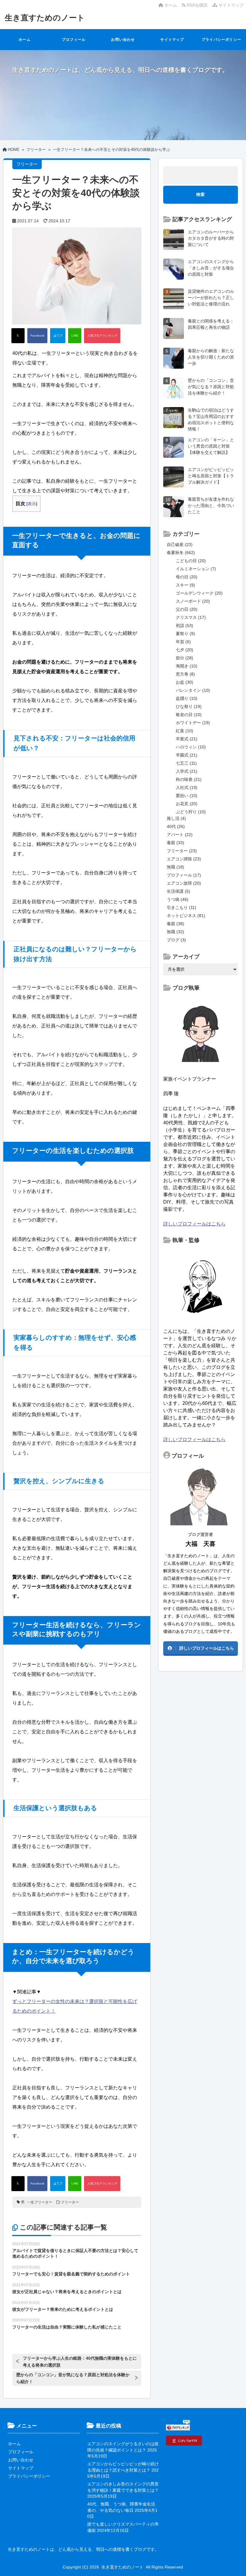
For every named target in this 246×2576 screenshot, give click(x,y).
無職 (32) (175, 932)
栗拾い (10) (187, 796)
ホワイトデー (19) (193, 723)
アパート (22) (180, 835)
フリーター (70, 2202)
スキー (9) (185, 585)
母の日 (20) (187, 577)
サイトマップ (230, 5)
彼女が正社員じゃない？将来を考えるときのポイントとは (67, 2292)
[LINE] (75, 336)
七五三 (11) (186, 763)
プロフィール (74, 40)
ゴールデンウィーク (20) (199, 593)
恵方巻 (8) (185, 674)
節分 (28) (184, 658)
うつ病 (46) (178, 899)
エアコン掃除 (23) (184, 859)
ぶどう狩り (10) (191, 812)
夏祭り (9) (185, 634)
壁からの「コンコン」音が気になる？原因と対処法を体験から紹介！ (73, 2378)
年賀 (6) (183, 642)
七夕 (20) (184, 650)
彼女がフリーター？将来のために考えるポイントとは (63, 2309)
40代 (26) (176, 826)
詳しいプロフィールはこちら (194, 1224)
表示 (32, 504)
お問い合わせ (123, 40)
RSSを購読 (198, 5)
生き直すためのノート (45, 18)
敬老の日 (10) (189, 715)
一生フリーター (40, 2202)
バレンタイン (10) (193, 690)
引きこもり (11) (181, 907)
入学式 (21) (187, 771)
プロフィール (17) (184, 875)
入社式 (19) (187, 787)
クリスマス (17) (191, 617)
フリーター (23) (182, 851)
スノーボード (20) (193, 601)
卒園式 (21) (187, 755)
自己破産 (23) (180, 544)
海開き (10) (187, 666)
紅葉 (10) (184, 731)
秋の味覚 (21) (189, 779)
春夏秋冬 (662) (181, 553)
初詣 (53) (184, 625)
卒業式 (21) (187, 739)
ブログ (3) (176, 940)
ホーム (170, 5)
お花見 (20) (187, 804)
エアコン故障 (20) (184, 883)
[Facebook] (37, 336)
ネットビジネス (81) (186, 916)
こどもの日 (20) (191, 561)
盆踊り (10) (187, 698)
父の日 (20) (187, 609)
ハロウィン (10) (191, 747)
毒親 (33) (175, 843)
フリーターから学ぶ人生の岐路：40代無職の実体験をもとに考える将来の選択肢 (80, 2362)
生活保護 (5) (178, 891)
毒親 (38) (175, 924)
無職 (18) (175, 867)
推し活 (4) (176, 818)
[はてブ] (58, 336)
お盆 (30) (184, 682)
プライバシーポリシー (221, 40)
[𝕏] (18, 336)
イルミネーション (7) (196, 569)
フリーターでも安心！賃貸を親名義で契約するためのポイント (71, 2274)
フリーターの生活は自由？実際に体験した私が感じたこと (67, 2327)
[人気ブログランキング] (102, 336)
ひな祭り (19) (189, 706)
